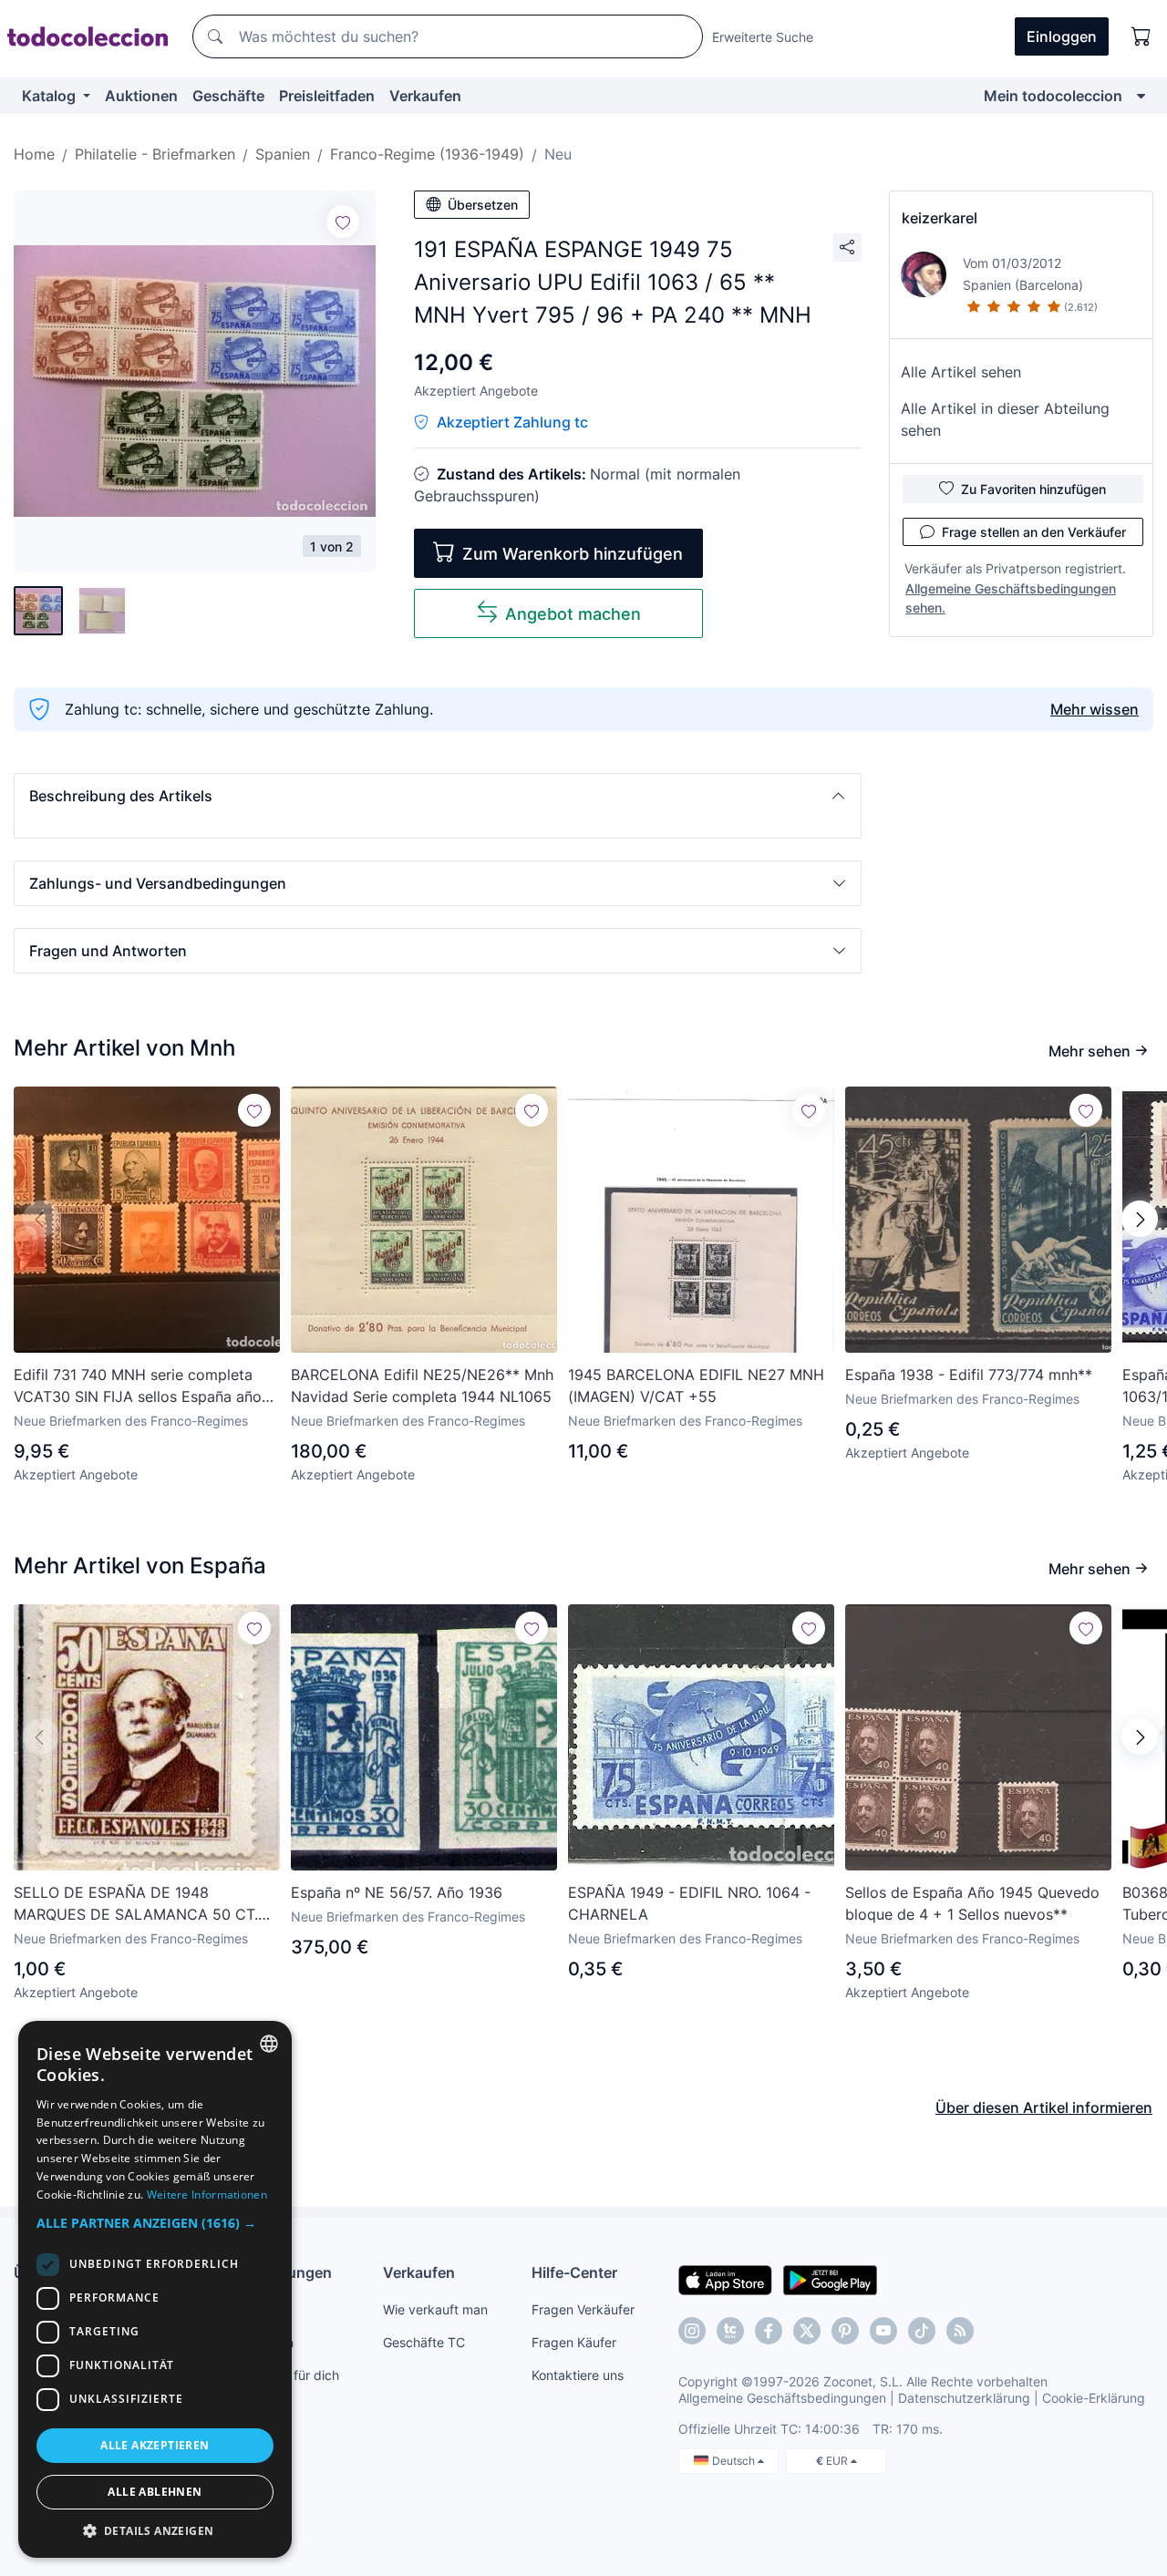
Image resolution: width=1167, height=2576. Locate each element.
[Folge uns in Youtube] (883, 2331)
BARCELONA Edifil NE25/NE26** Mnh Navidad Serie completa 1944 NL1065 (422, 1386)
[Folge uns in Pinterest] (845, 2331)
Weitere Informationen (207, 2195)
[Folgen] (343, 222)
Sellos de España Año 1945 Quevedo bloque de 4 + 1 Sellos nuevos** (972, 1903)
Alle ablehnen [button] (155, 2492)
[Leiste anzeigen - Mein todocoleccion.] (1141, 96)
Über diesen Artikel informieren (1044, 2107)
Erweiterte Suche (763, 37)
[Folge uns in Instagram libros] (730, 2331)
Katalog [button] (51, 96)
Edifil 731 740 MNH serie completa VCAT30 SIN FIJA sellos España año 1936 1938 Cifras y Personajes (138, 1386)
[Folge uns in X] (807, 2331)
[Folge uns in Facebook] (769, 2331)
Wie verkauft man (435, 2309)
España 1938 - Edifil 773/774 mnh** (969, 1375)
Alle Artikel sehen (961, 372)
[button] (438, 796)
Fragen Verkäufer (583, 2309)
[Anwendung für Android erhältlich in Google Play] (830, 2279)
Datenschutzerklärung (964, 2398)
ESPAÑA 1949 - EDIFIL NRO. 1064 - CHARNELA (689, 1903)
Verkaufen (425, 96)
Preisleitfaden (327, 96)
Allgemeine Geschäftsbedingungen (782, 2398)
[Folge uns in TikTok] (922, 2331)
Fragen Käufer (574, 2342)
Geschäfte (228, 96)
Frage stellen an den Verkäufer (1034, 532)
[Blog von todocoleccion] (960, 2331)
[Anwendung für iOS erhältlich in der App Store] (725, 2279)
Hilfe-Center (574, 2272)
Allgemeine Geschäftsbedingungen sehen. (1011, 598)
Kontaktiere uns (578, 2375)
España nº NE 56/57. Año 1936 (397, 1892)
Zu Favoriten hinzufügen (1033, 489)
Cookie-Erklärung (1094, 2398)
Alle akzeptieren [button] (155, 2445)
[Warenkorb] (1141, 36)
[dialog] (155, 2289)
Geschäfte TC (424, 2342)
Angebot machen (573, 614)
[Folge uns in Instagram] (692, 2331)
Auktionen (141, 96)
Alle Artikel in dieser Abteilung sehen (1005, 419)
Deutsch (735, 2461)
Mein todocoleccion (1053, 96)
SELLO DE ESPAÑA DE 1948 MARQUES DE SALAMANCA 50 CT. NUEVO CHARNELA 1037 (136, 1904)
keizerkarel (940, 218)
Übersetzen (483, 205)
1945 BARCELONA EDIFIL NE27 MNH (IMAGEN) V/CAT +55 (696, 1386)
